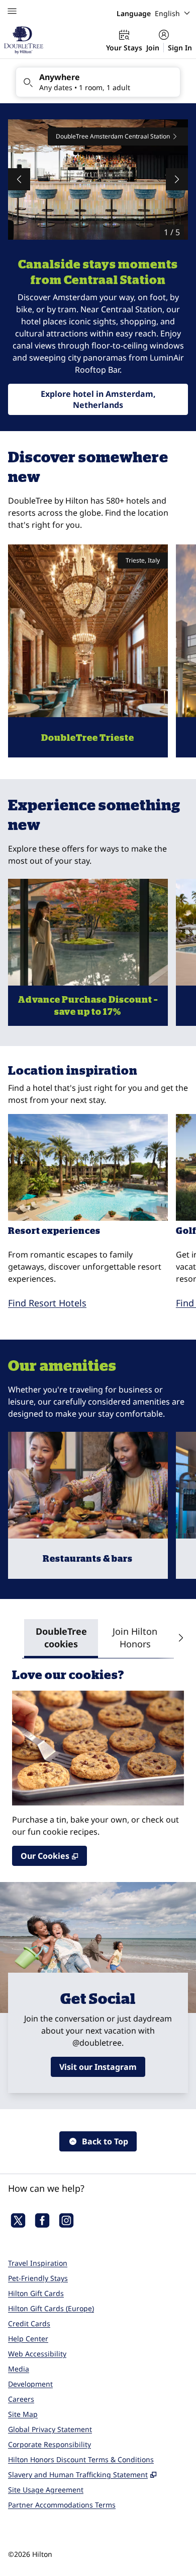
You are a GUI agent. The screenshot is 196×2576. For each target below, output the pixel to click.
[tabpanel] (98, 1762)
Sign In (180, 48)
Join (153, 48)
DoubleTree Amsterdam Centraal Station (113, 136)
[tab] (61, 1639)
